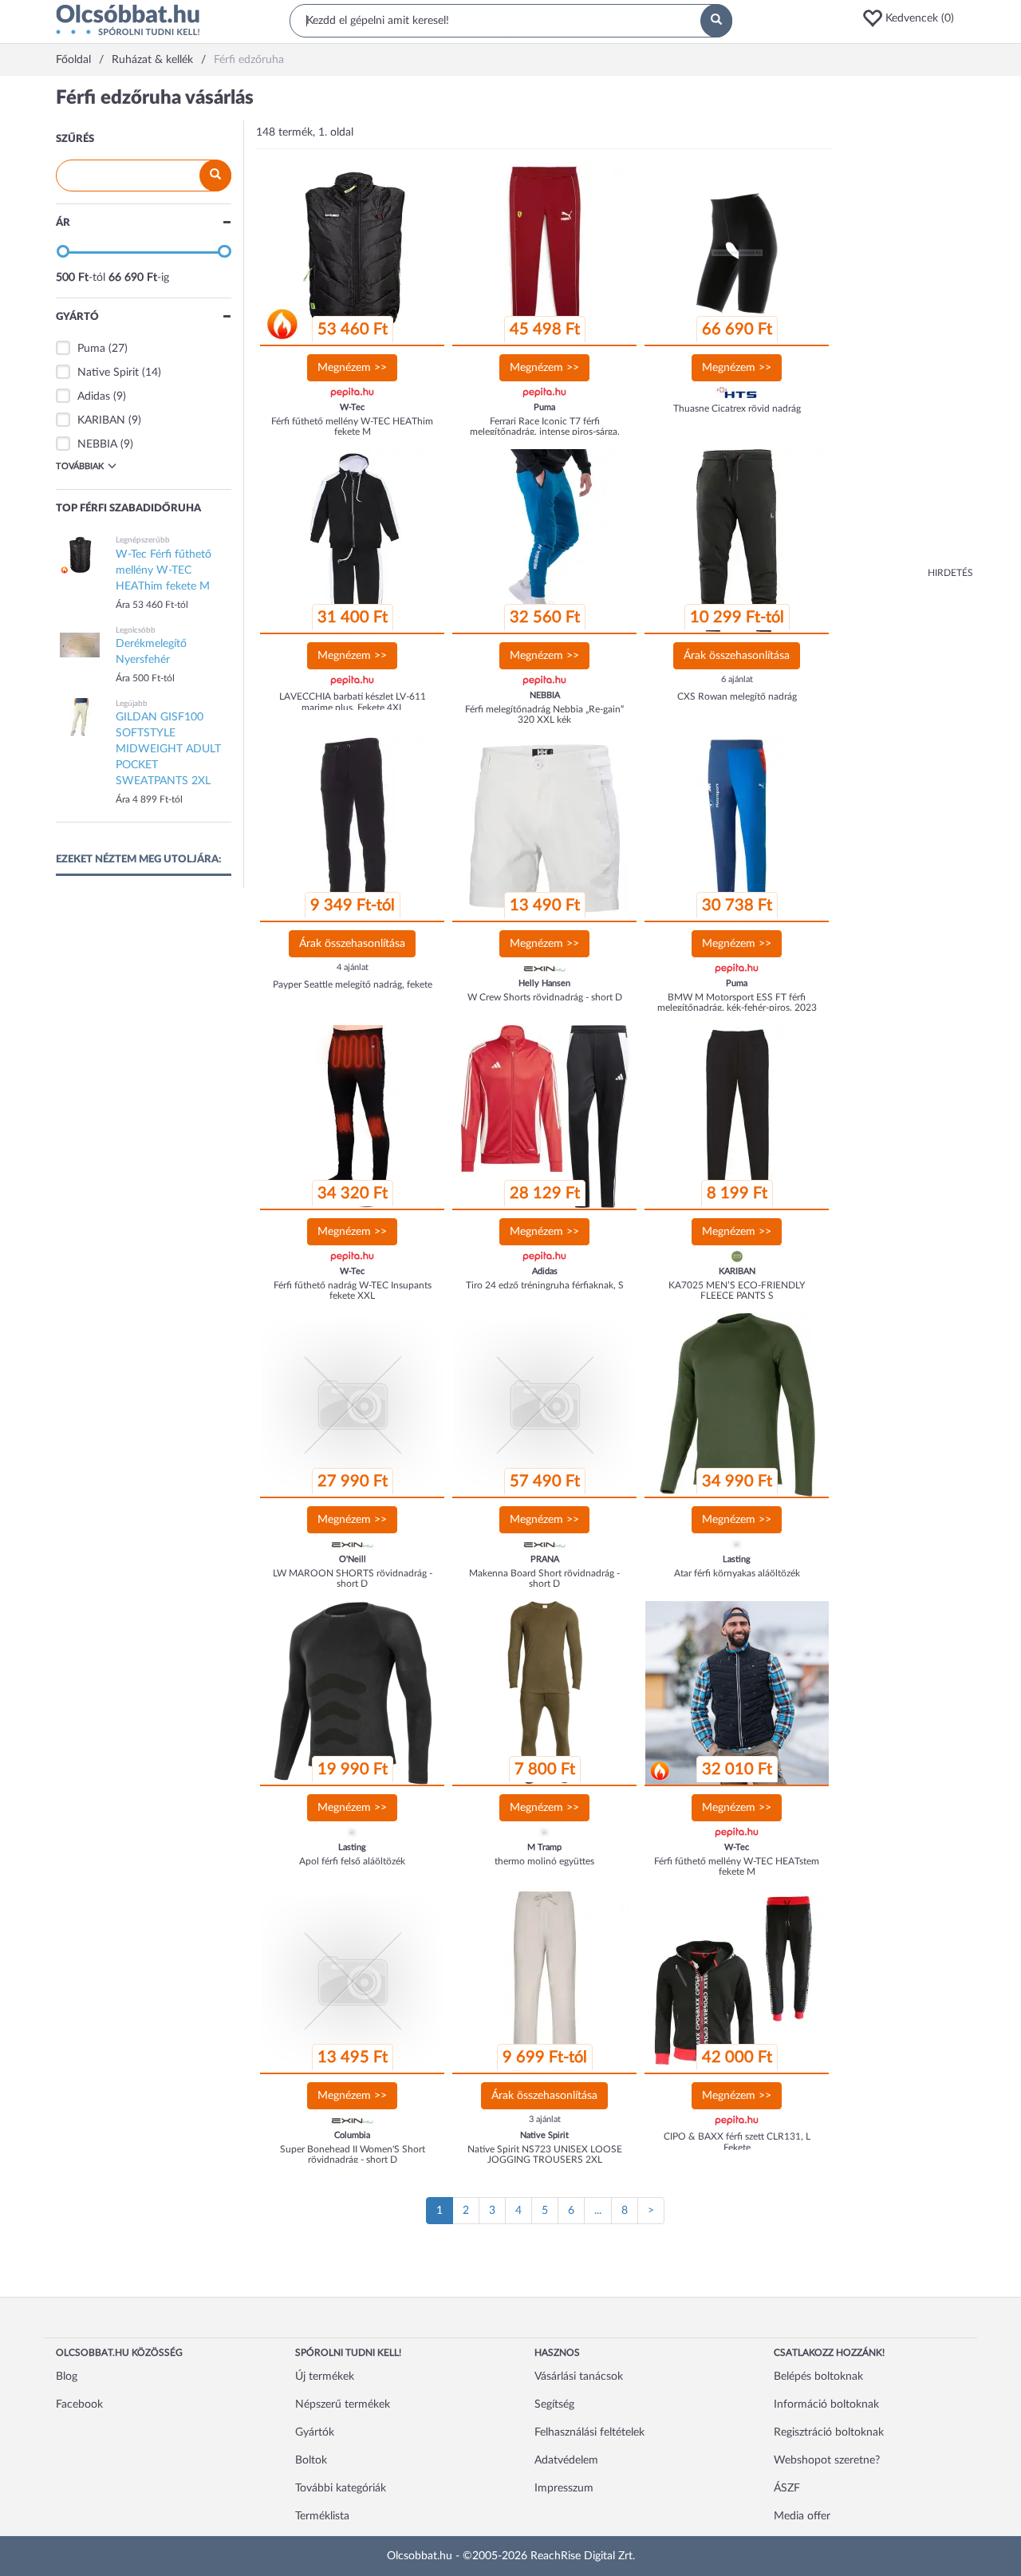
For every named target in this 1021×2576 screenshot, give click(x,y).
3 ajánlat (545, 2119)
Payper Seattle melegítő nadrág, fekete (353, 984)
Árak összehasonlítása (737, 656)
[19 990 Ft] (353, 1693)
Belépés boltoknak (818, 2377)
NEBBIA (97, 444)
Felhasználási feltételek (589, 2432)
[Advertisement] (909, 327)
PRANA (545, 1559)
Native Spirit (108, 373)
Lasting (737, 1559)
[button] (913, 18)
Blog (67, 2377)
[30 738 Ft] (737, 829)
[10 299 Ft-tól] (737, 541)
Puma (91, 349)
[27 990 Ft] (353, 1405)
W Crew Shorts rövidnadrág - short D (545, 997)
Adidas (94, 396)
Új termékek (325, 2377)
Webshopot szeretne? (827, 2460)
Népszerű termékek (343, 2404)
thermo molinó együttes (544, 1861)
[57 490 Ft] (545, 1405)
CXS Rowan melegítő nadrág (737, 696)
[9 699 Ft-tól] (545, 1981)
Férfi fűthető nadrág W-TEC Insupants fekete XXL (353, 1290)
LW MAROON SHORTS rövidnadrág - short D (353, 1578)
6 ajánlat (737, 679)
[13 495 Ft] (353, 1981)
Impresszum (564, 2488)
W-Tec (352, 407)
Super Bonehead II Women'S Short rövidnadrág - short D (353, 2154)
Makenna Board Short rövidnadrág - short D (544, 1578)
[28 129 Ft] (545, 1117)
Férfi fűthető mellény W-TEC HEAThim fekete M (352, 426)
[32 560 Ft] (545, 541)
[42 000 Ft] (737, 1981)
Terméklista (322, 2516)
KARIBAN (101, 420)
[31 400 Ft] (353, 541)
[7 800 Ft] (545, 1693)
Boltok (311, 2460)
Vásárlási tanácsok (579, 2377)
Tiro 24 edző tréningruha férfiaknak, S (545, 1285)
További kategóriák (341, 2488)
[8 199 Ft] (737, 1117)
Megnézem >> (352, 368)
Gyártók (315, 2432)
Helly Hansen (544, 983)
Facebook (79, 2404)
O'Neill (353, 1559)
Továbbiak (80, 466)
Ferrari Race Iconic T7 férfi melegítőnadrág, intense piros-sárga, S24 (545, 432)
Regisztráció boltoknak (829, 2432)
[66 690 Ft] (737, 253)
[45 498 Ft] (545, 253)
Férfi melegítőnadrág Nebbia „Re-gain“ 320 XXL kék (544, 714)
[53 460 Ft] (353, 253)
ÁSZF (787, 2488)
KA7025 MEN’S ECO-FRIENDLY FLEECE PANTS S (737, 1290)
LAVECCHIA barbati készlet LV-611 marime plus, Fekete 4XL (353, 702)
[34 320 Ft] (353, 1117)
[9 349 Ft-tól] (353, 829)
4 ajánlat (353, 967)
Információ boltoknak (826, 2404)
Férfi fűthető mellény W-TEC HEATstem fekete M (737, 1866)
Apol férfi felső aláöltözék (352, 1861)
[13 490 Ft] (545, 829)
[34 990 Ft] (737, 1405)
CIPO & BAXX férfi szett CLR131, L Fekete (737, 2142)
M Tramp (544, 1847)
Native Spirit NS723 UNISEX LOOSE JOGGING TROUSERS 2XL (545, 2154)
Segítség (554, 2404)
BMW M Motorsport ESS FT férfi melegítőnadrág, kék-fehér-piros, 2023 (737, 1002)
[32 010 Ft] (737, 1693)
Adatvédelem (566, 2460)
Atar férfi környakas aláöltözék (737, 1573)
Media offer (802, 2516)
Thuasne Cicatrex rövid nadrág (737, 408)
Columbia (352, 2135)
